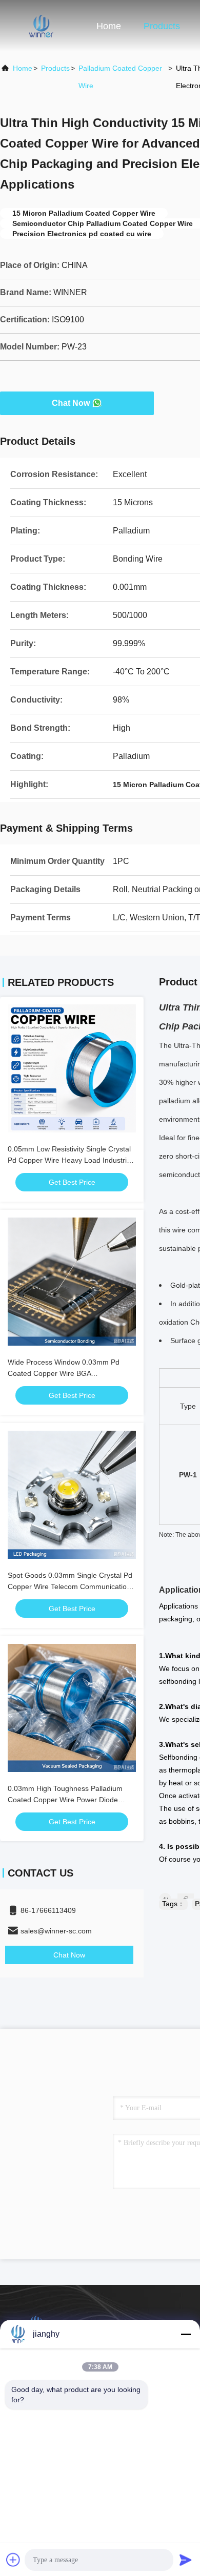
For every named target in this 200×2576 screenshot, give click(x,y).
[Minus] (186, 2334)
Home (109, 26)
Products (162, 26)
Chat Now (71, 403)
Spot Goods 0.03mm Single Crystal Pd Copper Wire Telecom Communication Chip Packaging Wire (70, 1586)
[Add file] (13, 2560)
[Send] (186, 2560)
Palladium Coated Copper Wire (120, 77)
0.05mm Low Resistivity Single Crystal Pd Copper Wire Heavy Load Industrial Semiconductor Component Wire (70, 1160)
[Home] (41, 26)
